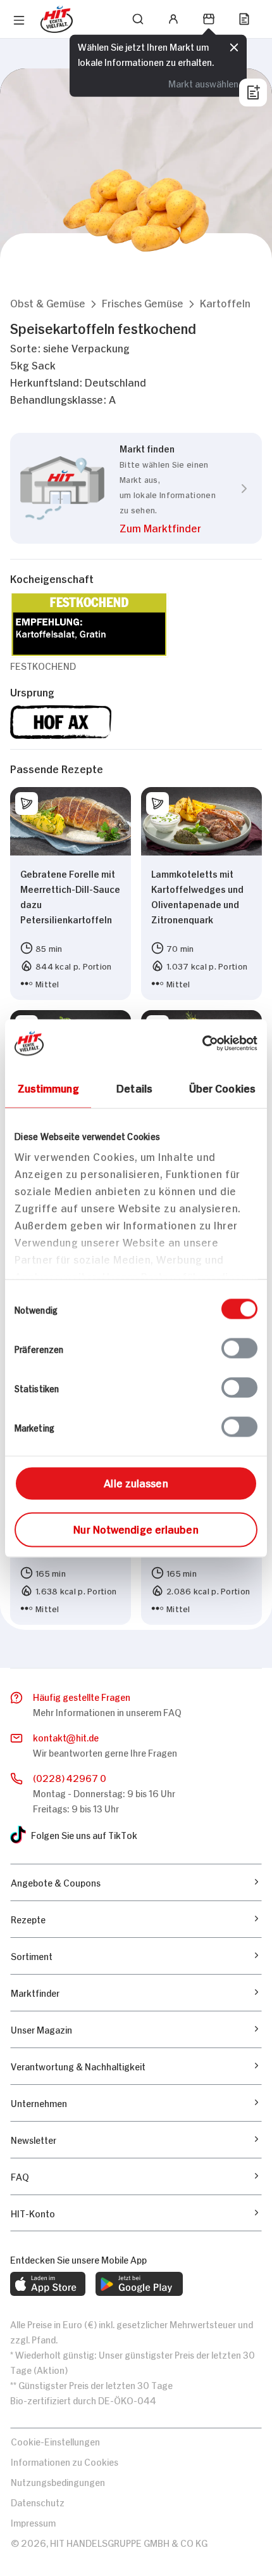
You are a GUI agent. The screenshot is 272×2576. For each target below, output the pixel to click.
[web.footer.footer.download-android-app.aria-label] (139, 2284)
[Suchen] (138, 19)
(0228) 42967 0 (70, 1777)
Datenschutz (38, 2502)
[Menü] (19, 20)
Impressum (33, 2522)
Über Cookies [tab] (222, 1087)
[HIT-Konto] (173, 19)
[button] (48, 303)
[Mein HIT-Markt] (209, 19)
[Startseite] (57, 19)
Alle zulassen (136, 1482)
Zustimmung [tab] (48, 1087)
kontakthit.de (66, 1737)
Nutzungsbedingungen (58, 2481)
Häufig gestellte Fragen (82, 1696)
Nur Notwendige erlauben (136, 1528)
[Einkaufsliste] (244, 19)
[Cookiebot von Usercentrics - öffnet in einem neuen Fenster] (202, 1043)
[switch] (239, 1348)
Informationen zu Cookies (65, 2461)
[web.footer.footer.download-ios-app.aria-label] (48, 2284)
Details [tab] (134, 1087)
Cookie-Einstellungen (55, 2441)
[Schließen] (234, 46)
